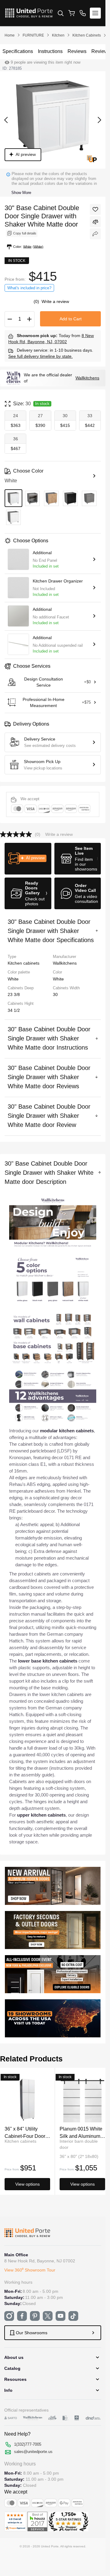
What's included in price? (29, 288)
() (37, 301)
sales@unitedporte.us (33, 2452)
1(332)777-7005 (28, 2444)
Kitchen (58, 35)
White (58, 979)
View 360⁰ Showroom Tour (30, 2270)
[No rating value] (17, 834)
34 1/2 (14, 1010)
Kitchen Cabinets (87, 35)
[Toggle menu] (95, 13)
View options (28, 2184)
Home (10, 35)
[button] (28, 859)
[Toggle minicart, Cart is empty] (71, 13)
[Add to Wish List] (95, 209)
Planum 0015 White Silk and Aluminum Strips (81, 2132)
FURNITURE (33, 35)
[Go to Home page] (29, 13)
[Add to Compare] (95, 222)
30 (55, 994)
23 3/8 (14, 994)
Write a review (55, 301)
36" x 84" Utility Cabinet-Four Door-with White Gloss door (26, 2132)
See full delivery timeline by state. (40, 356)
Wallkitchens (87, 378)
